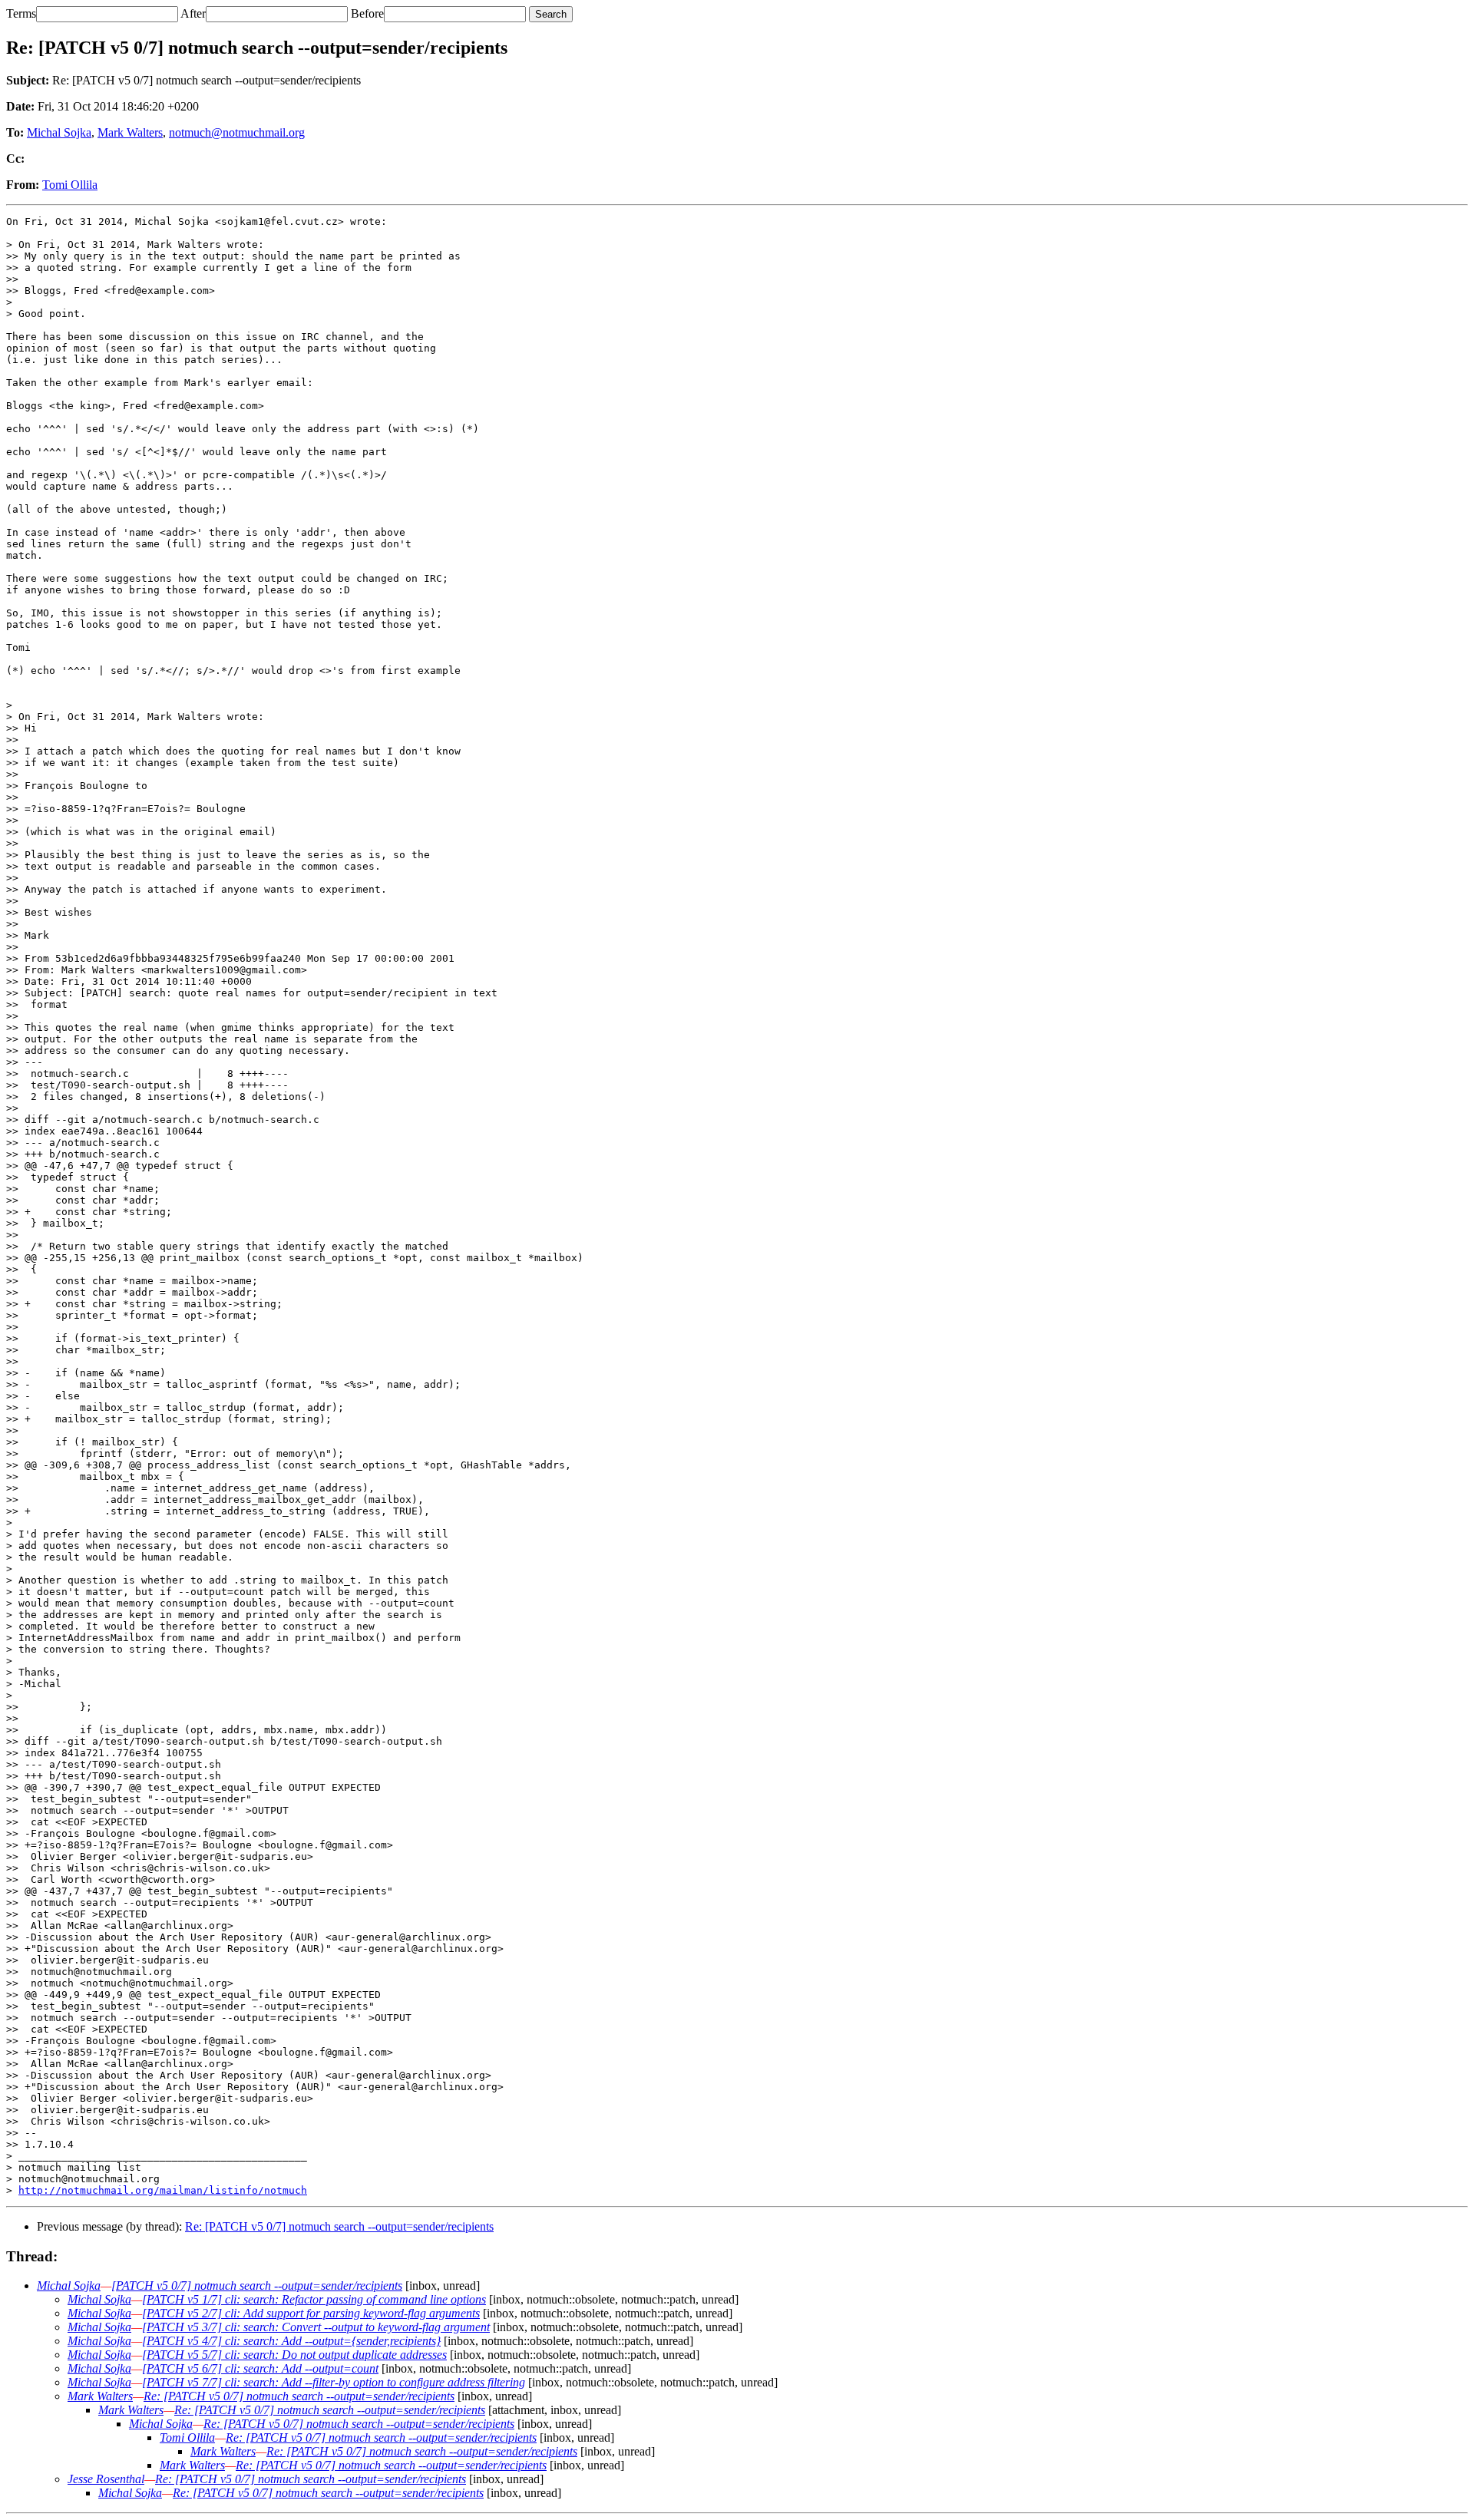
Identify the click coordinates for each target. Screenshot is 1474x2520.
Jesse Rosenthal (106, 2479)
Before (367, 13)
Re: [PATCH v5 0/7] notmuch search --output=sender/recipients (339, 2226)
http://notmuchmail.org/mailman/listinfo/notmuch (163, 2190)
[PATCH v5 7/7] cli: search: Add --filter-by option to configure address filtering (334, 2382)
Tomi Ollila (70, 185)
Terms (21, 13)
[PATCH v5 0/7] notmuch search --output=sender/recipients (257, 2286)
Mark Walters (130, 132)
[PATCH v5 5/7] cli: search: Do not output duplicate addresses (294, 2355)
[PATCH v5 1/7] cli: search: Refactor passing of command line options (314, 2299)
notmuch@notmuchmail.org (237, 132)
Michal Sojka (59, 132)
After (193, 13)
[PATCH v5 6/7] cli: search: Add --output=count (260, 2368)
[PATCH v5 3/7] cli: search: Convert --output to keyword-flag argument (316, 2327)
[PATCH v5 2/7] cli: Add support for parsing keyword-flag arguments (311, 2313)
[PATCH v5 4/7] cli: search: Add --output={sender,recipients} (291, 2341)
